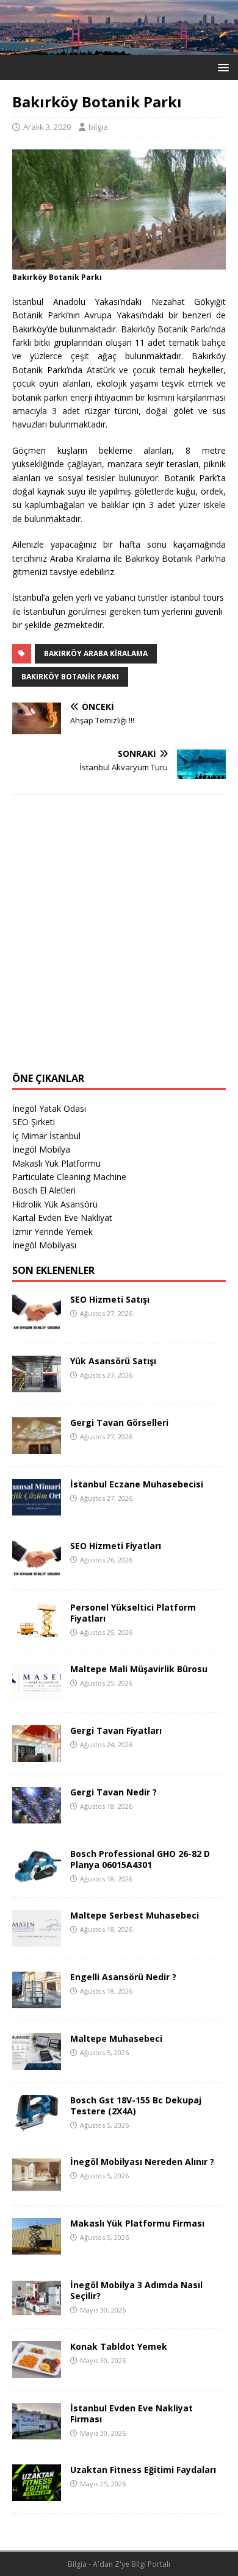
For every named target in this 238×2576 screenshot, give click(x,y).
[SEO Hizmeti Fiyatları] (37, 1570)
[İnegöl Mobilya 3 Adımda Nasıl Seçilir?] (37, 2309)
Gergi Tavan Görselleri (119, 1422)
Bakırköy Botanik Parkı (70, 677)
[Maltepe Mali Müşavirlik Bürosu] (37, 1693)
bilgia (98, 127)
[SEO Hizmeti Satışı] (37, 1324)
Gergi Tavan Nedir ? (114, 1792)
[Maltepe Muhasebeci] (37, 2063)
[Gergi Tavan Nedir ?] (37, 1816)
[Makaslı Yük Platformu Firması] (37, 2248)
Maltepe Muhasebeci (116, 2038)
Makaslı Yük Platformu (56, 1163)
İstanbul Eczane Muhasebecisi (137, 1484)
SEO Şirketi (34, 1122)
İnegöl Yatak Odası (49, 1108)
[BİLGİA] (119, 48)
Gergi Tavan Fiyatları (116, 1730)
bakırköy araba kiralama (96, 653)
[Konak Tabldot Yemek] (37, 2371)
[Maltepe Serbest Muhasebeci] (37, 1940)
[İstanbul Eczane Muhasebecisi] (37, 1508)
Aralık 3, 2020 (47, 127)
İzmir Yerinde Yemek (52, 1232)
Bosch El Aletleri (44, 1190)
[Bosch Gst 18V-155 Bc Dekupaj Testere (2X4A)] (37, 2124)
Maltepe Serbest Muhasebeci (135, 1915)
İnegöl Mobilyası (44, 1245)
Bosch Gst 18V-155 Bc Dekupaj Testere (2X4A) (136, 2106)
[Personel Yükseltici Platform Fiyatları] (37, 1632)
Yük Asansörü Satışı (113, 1361)
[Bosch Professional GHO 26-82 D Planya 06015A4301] (37, 1878)
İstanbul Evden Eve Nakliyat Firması (132, 2413)
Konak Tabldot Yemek (119, 2346)
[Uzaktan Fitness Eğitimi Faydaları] (37, 2494)
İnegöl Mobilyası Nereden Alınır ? (142, 2162)
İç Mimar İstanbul (46, 1136)
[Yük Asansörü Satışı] (37, 1385)
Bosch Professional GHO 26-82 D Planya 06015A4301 (140, 1859)
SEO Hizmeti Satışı (110, 1299)
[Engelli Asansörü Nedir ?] (37, 2001)
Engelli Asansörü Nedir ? (123, 1977)
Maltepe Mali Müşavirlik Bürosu (139, 1669)
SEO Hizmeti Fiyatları (116, 1546)
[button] (221, 67)
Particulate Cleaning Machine (69, 1177)
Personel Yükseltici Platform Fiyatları (133, 1613)
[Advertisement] (119, 941)
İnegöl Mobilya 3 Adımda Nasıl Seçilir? (136, 2290)
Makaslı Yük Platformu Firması (137, 2223)
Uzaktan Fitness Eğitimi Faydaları (143, 2470)
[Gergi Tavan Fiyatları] (37, 1755)
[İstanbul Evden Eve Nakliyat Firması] (37, 2432)
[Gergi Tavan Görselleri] (37, 1447)
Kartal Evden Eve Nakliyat (62, 1218)
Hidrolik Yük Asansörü (55, 1204)
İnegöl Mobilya (41, 1149)
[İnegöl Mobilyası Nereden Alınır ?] (37, 2186)
